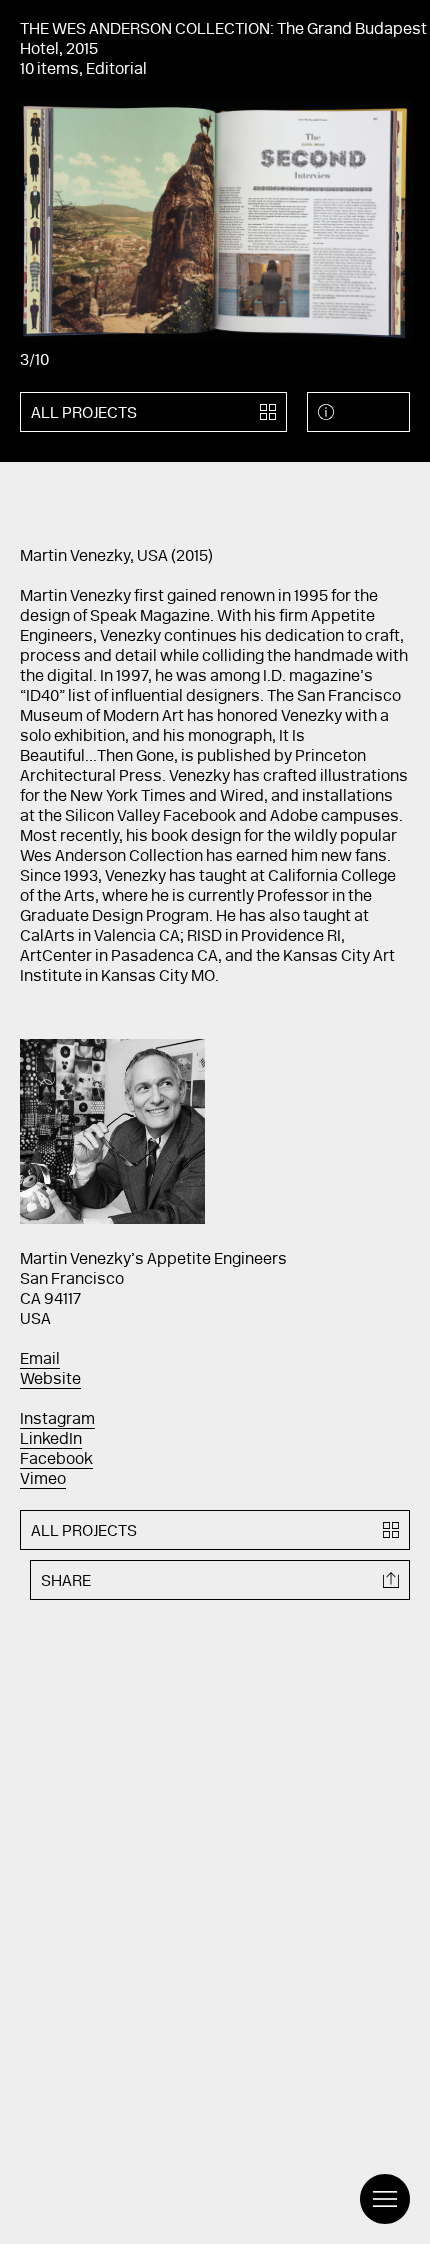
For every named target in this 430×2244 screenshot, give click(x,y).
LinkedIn (51, 1440)
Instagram (57, 1420)
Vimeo (43, 1480)
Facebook (56, 1460)
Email (40, 1360)
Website (50, 1380)
